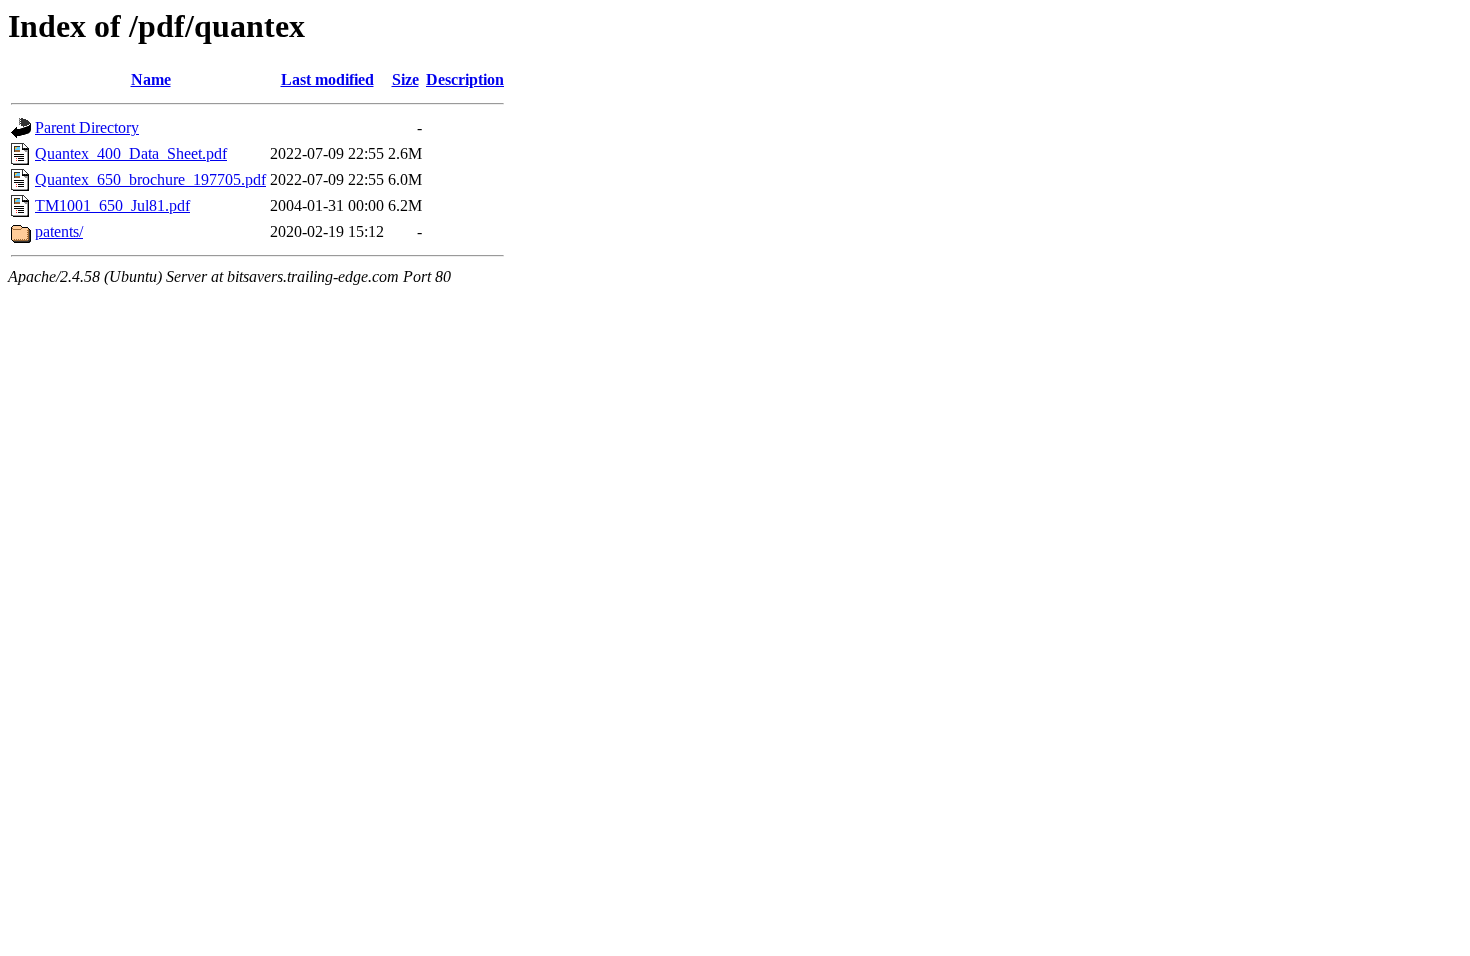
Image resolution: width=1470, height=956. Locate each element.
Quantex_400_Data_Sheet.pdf (131, 153)
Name (151, 79)
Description (465, 79)
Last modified (327, 79)
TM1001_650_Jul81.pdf (112, 205)
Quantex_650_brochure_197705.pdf (150, 179)
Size (405, 79)
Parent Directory (87, 127)
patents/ (59, 231)
